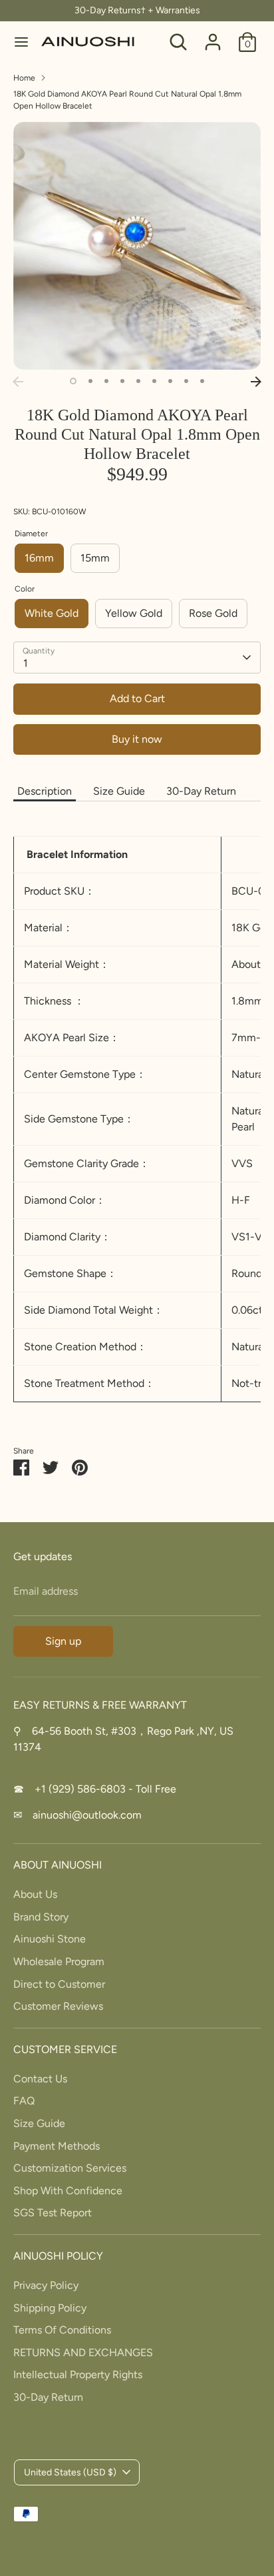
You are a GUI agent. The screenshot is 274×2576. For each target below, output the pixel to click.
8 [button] (186, 381)
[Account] (213, 36)
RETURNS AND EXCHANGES (83, 2353)
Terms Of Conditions (62, 2330)
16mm (39, 558)
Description (45, 791)
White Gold (52, 613)
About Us (35, 1894)
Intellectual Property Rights (78, 2374)
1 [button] (73, 381)
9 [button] (202, 381)
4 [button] (122, 381)
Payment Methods (57, 2146)
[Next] (256, 382)
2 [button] (90, 381)
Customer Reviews (58, 2006)
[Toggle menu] (21, 42)
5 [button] (138, 381)
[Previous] (18, 382)
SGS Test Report (53, 2213)
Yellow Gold (134, 613)
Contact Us (40, 2079)
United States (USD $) (70, 2472)
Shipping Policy (50, 2308)
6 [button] (154, 381)
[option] (137, 246)
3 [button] (106, 381)
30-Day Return (201, 791)
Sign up (63, 1641)
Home (24, 78)
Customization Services (70, 2168)
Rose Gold (213, 613)
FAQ (24, 2101)
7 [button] (170, 381)
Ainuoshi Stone (50, 1939)
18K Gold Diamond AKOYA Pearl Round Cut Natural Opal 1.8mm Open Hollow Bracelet (127, 100)
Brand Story (41, 1917)
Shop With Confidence (68, 2191)
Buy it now (137, 739)
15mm (95, 558)
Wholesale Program (59, 1961)
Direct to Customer (59, 1984)
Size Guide (119, 791)
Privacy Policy (46, 2285)
